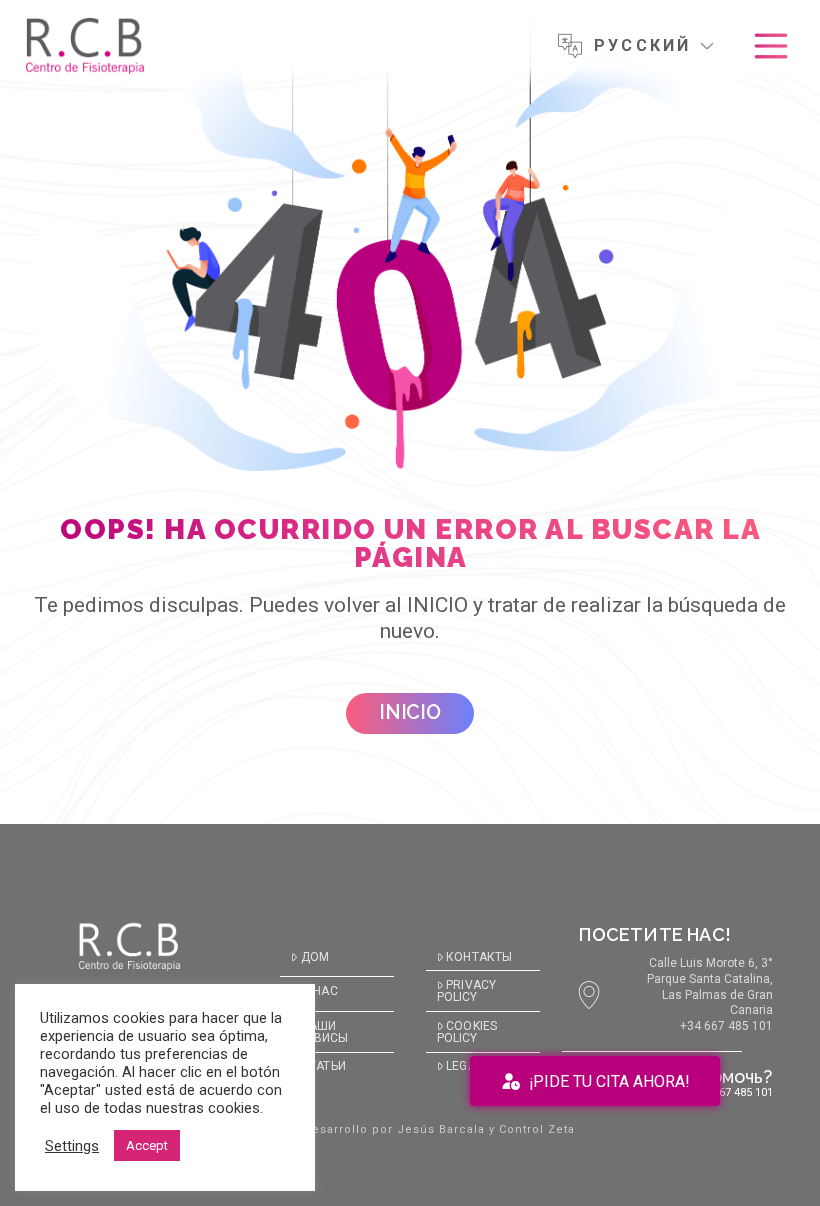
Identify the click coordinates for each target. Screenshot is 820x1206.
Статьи (323, 1066)
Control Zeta (537, 1129)
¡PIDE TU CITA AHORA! (609, 1081)
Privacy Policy (466, 991)
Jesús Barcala (441, 1129)
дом (315, 957)
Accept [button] (147, 1145)
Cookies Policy (467, 1032)
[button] (771, 46)
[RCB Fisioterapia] (85, 46)
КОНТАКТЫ (479, 957)
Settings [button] (72, 1146)
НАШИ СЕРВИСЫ (319, 1032)
